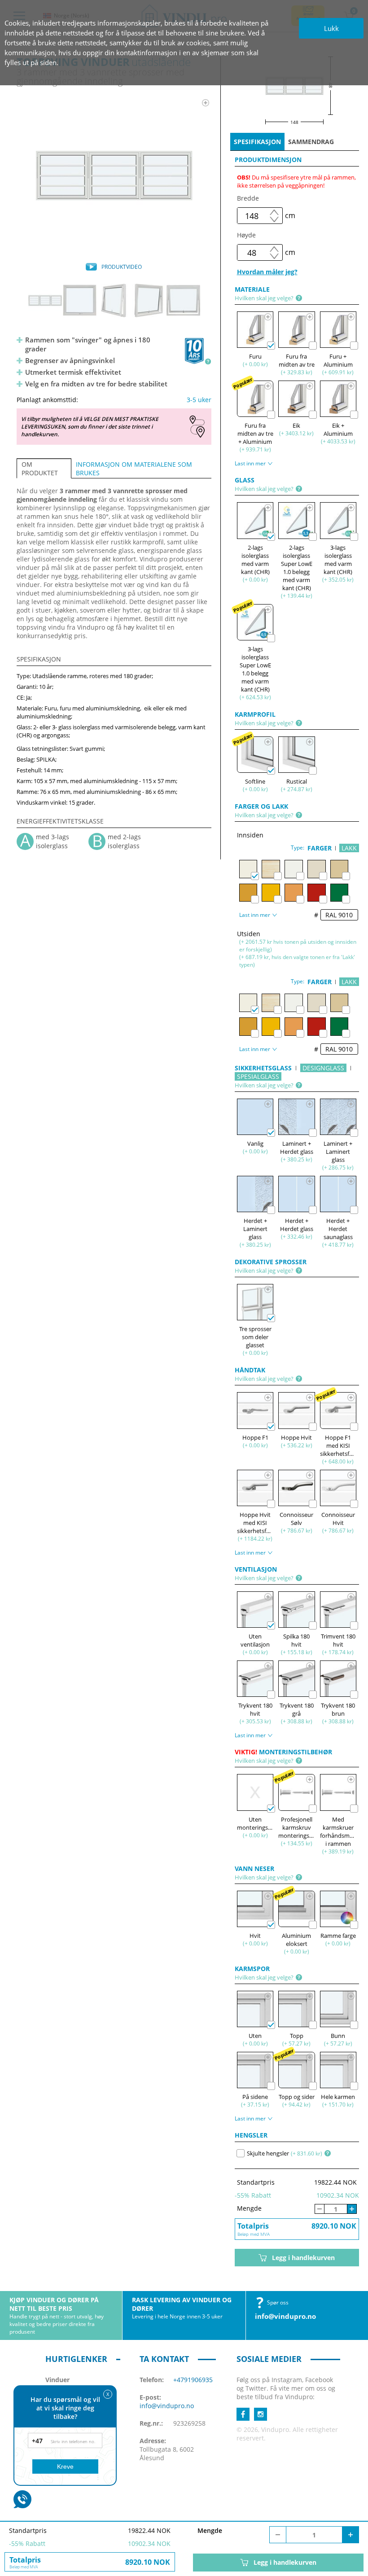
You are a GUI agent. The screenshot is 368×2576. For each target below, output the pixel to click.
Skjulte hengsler (268, 2153)
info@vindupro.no (285, 2316)
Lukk (331, 28)
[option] (114, 175)
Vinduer (57, 2380)
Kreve (65, 2466)
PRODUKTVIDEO (122, 267)
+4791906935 (193, 2380)
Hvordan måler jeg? (267, 272)
